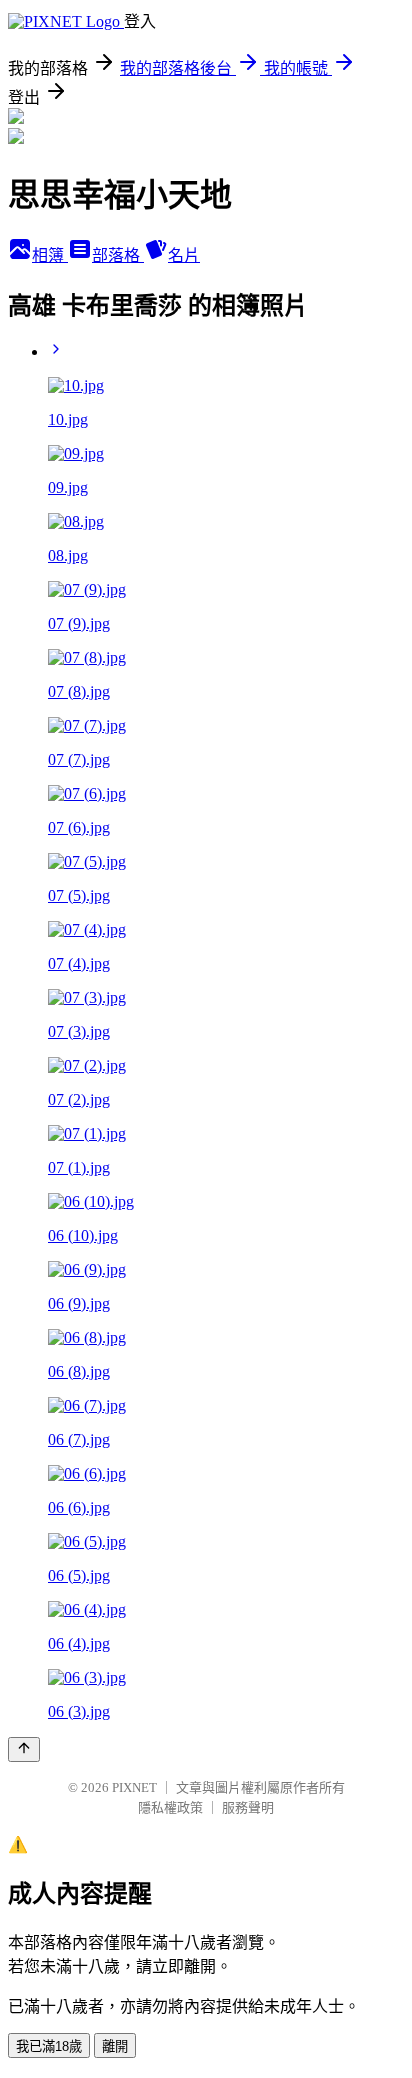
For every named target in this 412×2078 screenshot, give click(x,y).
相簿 (50, 255)
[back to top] (24, 1749)
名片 (184, 255)
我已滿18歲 (49, 2046)
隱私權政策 (170, 1807)
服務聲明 (248, 1807)
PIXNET (134, 1787)
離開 (115, 2046)
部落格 (118, 255)
